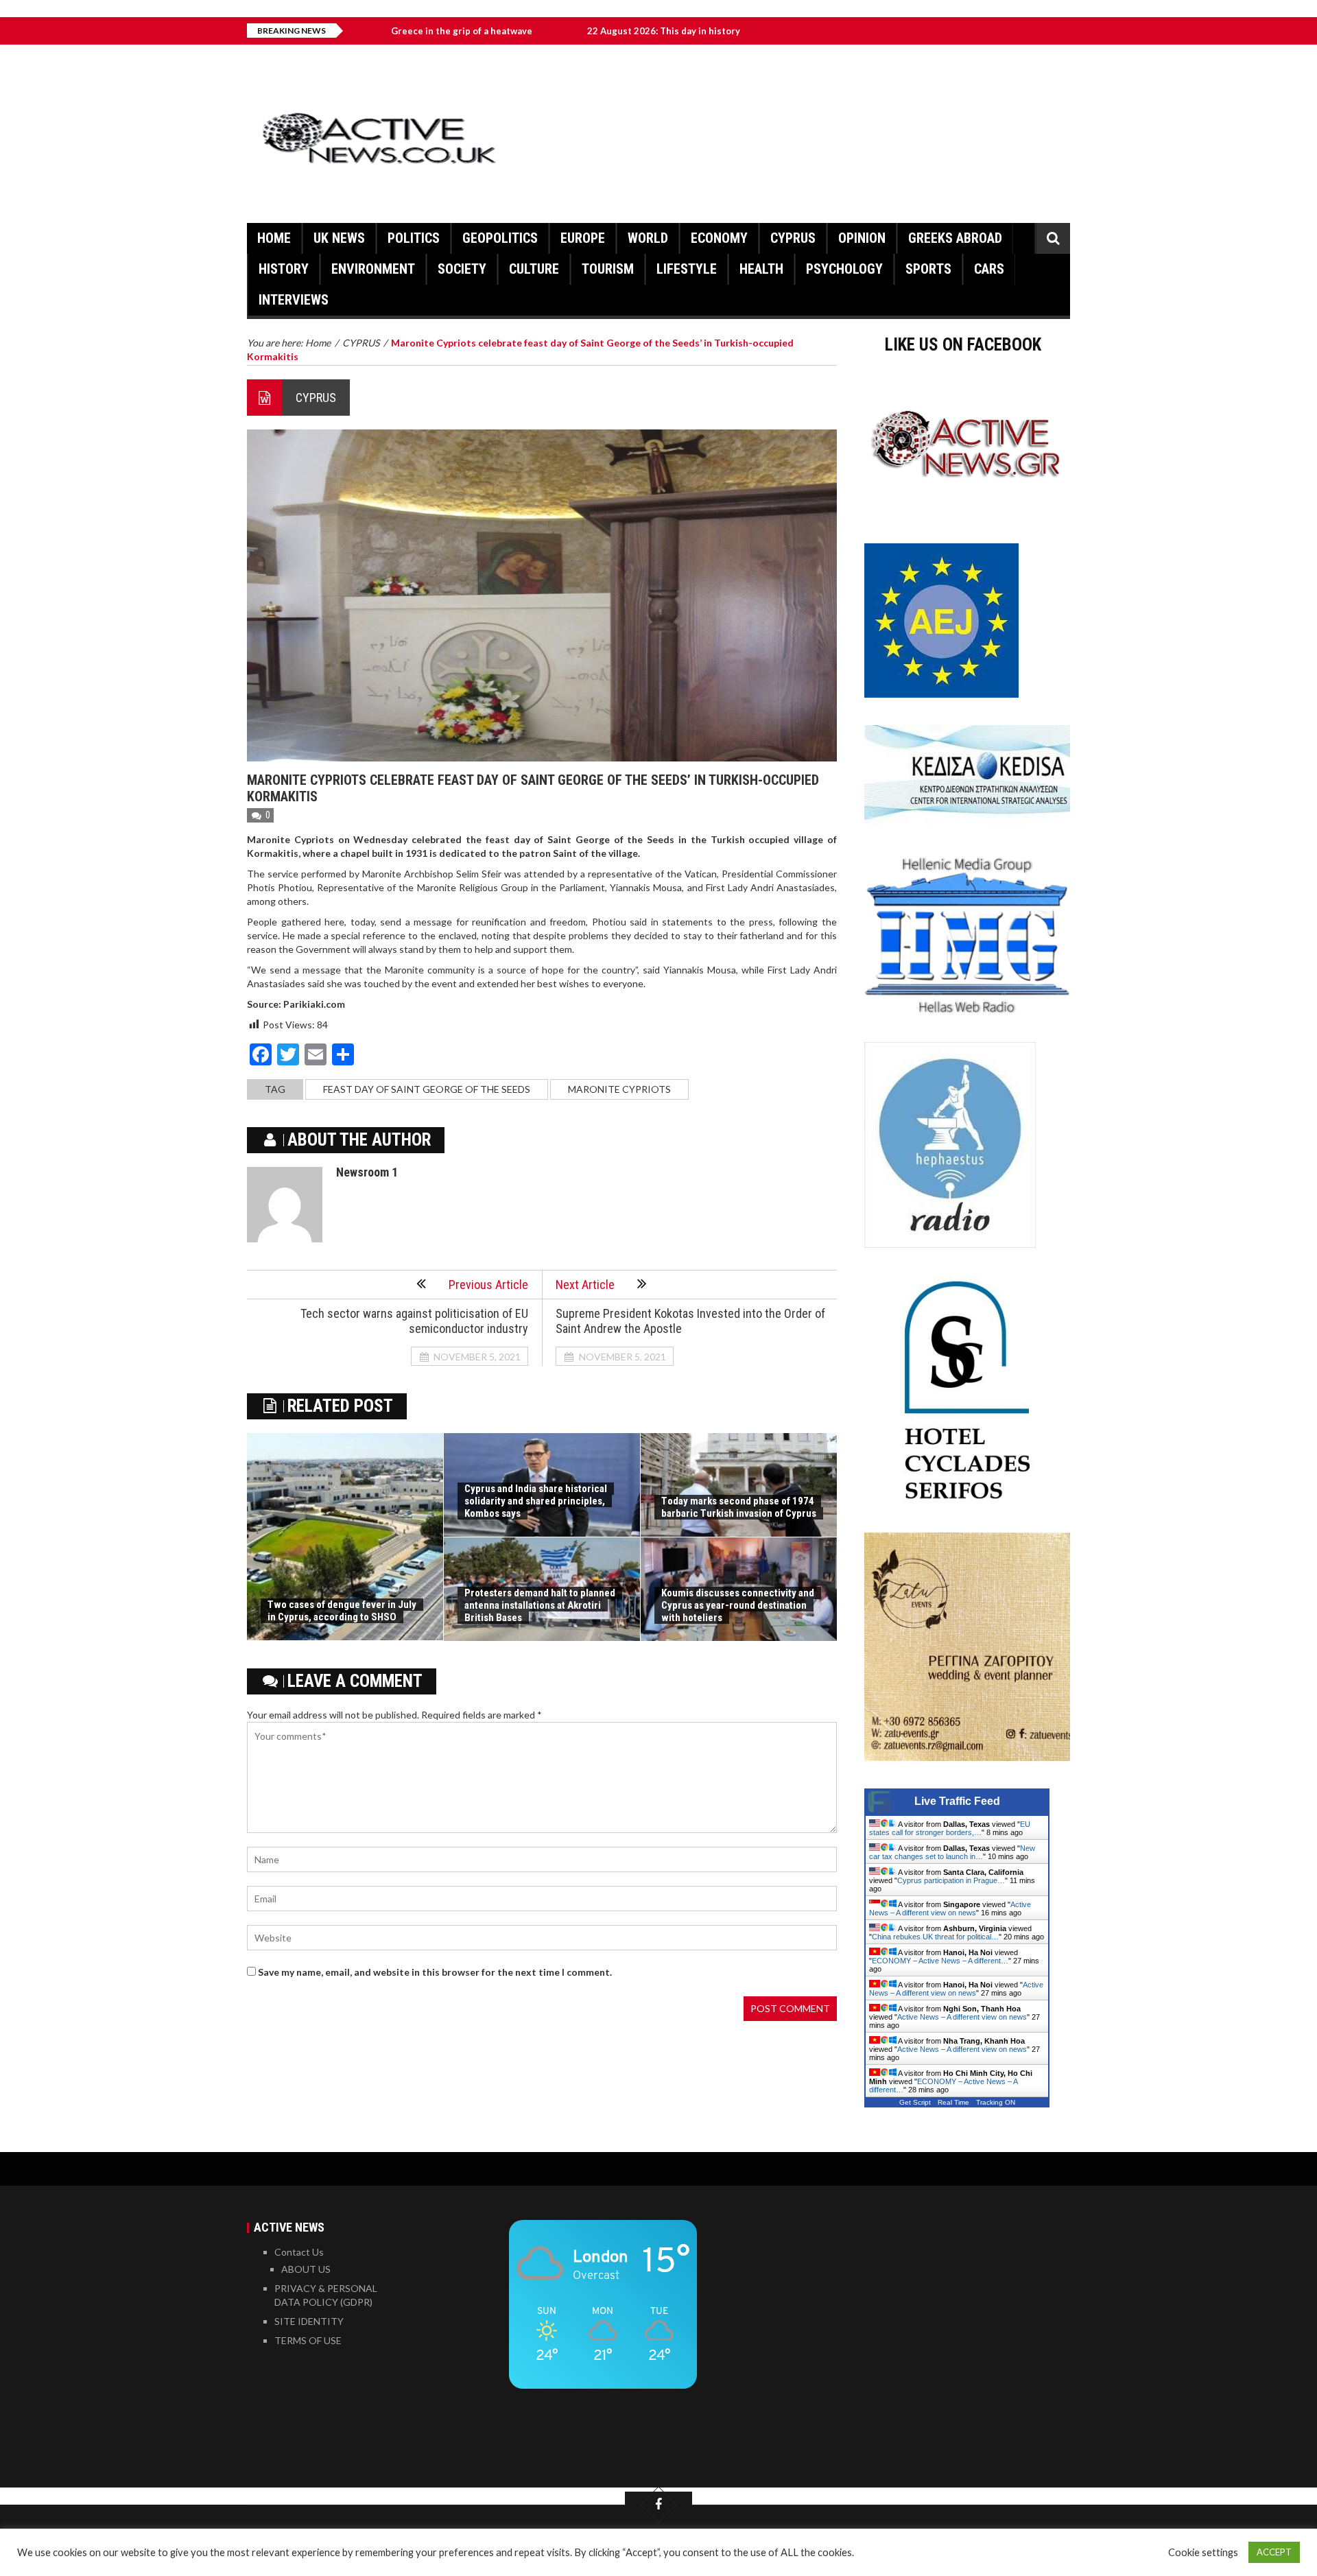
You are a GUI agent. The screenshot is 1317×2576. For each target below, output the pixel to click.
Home (274, 238)
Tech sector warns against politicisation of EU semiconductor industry (414, 1321)
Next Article (585, 1285)
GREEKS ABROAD (955, 238)
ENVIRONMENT (373, 269)
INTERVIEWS (294, 300)
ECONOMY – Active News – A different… (940, 1961)
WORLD (648, 238)
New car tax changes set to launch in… (952, 1852)
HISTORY (284, 269)
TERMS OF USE (308, 2340)
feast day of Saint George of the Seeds (427, 1089)
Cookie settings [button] (1203, 2552)
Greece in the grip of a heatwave (366, 31)
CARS (989, 269)
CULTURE (534, 269)
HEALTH (761, 269)
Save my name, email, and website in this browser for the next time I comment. (435, 1972)
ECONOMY (719, 238)
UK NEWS (339, 238)
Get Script (915, 2102)
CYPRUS (793, 238)
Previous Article (488, 1285)
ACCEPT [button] (1274, 2552)
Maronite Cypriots (619, 1089)
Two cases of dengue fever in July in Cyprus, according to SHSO (342, 1611)
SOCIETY (462, 269)
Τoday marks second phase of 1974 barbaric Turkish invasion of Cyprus (739, 1507)
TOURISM (608, 269)
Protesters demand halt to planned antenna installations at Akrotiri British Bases (540, 1605)
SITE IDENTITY (309, 2321)
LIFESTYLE (687, 269)
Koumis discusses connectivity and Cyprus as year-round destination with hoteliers (738, 1605)
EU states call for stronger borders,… (950, 1828)
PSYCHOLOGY (844, 269)
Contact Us (299, 2252)
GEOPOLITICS (500, 238)
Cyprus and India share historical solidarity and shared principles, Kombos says (536, 1501)
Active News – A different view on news (950, 1909)
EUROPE (583, 238)
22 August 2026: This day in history (568, 31)
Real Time (953, 2102)
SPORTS (928, 269)
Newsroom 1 (367, 1172)
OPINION (862, 238)
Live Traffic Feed (957, 1801)
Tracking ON (996, 2102)
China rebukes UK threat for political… (935, 1937)
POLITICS (414, 238)
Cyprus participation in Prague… (951, 1880)
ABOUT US (306, 2269)
